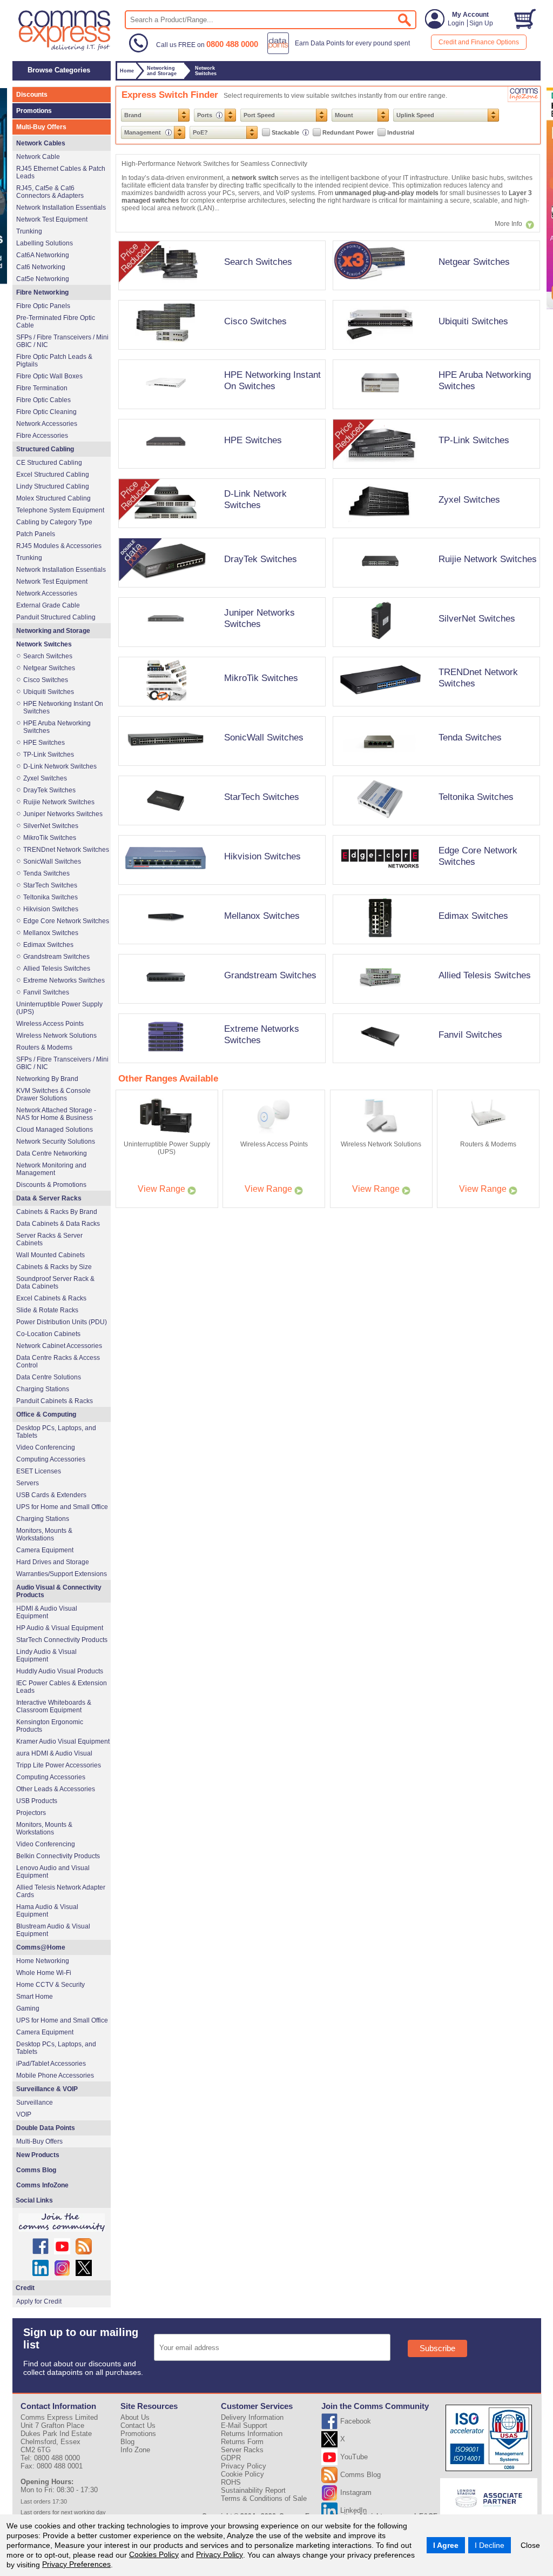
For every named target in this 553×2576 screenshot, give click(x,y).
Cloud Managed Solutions (55, 1130)
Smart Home (35, 1997)
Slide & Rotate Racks (47, 1310)
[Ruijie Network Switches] (434, 591)
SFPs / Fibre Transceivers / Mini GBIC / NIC (62, 341)
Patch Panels (36, 534)
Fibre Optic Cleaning (46, 412)
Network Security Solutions (56, 1142)
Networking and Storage (53, 631)
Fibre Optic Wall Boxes (49, 376)
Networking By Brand (47, 1079)
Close (530, 2545)
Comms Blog (36, 2170)
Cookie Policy (242, 2474)
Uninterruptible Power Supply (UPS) (59, 1008)
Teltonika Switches (476, 797)
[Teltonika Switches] (434, 829)
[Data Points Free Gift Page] (341, 52)
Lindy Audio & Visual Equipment (46, 1656)
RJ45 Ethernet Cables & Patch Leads (61, 172)
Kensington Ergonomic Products (50, 1726)
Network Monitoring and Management (51, 1169)
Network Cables (41, 143)
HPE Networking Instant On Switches (272, 380)
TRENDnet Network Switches (66, 850)
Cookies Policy (154, 2554)
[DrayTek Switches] (220, 591)
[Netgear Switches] (434, 293)
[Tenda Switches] (434, 769)
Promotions (34, 111)
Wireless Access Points (50, 1024)
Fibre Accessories (42, 436)
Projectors (31, 1813)
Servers (28, 1483)
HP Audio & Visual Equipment (60, 1628)
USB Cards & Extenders (51, 1495)
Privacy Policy (220, 2554)
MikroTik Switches (261, 678)
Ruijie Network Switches (488, 559)
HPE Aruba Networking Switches (57, 727)
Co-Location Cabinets (48, 1334)
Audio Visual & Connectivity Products (59, 1591)
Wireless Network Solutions (56, 1036)
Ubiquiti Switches (473, 321)
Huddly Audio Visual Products (60, 1671)
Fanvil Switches (470, 1035)
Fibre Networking (42, 292)
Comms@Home (41, 1947)
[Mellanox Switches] (220, 947)
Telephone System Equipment (60, 510)
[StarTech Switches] (220, 829)
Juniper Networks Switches (259, 618)
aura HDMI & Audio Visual (54, 1753)
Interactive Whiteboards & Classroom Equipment (54, 1706)
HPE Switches (253, 440)
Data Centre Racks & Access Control (58, 1362)
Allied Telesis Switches (485, 975)
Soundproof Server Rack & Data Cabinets (55, 1283)
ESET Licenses (39, 1471)
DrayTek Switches (261, 559)
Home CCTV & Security (50, 1985)
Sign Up (481, 23)
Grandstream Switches (270, 975)
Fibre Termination (42, 388)
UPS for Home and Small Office (62, 1507)
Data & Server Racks (49, 1198)
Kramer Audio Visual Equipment (63, 1741)
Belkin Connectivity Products (58, 1856)
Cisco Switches (255, 321)
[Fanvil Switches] (434, 1066)
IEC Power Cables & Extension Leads (62, 1687)
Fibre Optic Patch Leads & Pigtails (54, 361)
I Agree (446, 2545)
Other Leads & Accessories (56, 1789)
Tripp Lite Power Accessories (59, 1765)
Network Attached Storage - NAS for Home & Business (56, 1114)
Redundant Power (348, 132)
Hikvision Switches (262, 856)
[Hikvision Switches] (220, 888)
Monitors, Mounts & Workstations (44, 1534)
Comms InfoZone (42, 2185)
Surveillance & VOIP (47, 2089)
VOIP (24, 2114)
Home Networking (43, 1961)
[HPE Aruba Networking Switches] (434, 412)
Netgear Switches (474, 262)
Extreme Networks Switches (64, 980)
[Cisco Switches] (220, 353)
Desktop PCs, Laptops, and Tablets (56, 1432)
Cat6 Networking (41, 267)
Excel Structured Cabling (53, 475)
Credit (25, 2288)
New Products (38, 2155)
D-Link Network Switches (255, 499)
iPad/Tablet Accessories (51, 2064)
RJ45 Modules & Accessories (59, 546)
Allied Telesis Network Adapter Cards (61, 1891)
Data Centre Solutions (49, 1377)
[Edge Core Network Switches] (434, 888)
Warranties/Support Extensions (62, 1574)
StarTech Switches (262, 797)
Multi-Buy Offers (41, 127)
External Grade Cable (48, 605)
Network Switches (44, 644)
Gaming (28, 2008)
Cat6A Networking (43, 255)
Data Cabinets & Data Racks (58, 1224)
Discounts (32, 95)
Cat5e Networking (43, 279)
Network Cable (38, 157)
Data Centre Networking (52, 1153)
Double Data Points (46, 2128)
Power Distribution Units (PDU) (62, 1322)
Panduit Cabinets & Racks (55, 1401)
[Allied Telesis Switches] (434, 1007)
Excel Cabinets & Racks (51, 1298)
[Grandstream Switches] (220, 1007)
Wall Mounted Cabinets (50, 1255)
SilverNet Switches (477, 618)
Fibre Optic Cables (43, 400)
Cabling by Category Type (54, 522)
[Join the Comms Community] (62, 2223)
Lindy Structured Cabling (53, 486)
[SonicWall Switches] (220, 769)
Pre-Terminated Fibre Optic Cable (56, 322)
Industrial (401, 132)
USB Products (37, 1801)
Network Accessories (47, 424)
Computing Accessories (51, 1459)
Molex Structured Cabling (53, 498)
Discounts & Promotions (51, 1185)
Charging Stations (43, 1389)
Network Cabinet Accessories (59, 1346)
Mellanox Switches (262, 916)
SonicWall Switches (264, 737)
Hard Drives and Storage (53, 1562)
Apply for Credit (39, 2301)
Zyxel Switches (469, 499)
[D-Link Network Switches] (220, 531)
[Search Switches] (220, 293)
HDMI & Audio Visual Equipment (47, 1612)
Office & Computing (46, 1414)
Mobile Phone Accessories (55, 2076)
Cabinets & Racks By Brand (57, 1212)
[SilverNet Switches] (434, 650)
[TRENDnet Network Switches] (434, 710)
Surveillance (35, 2103)
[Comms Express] (65, 49)
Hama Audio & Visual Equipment (47, 1911)
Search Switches (258, 262)
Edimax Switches (473, 916)
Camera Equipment (45, 1550)
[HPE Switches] (220, 472)
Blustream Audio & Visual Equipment (53, 1930)
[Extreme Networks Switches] (220, 1066)
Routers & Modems (44, 1047)
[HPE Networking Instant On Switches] (220, 412)
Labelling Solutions (45, 243)
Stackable (286, 132)
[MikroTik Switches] (220, 710)
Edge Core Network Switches (66, 921)
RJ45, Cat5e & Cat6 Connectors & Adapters (50, 192)
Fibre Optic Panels (43, 306)
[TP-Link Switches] (434, 472)
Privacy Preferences (76, 2564)
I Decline (490, 2545)
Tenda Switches (470, 737)
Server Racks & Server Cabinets (49, 1239)
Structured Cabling (45, 449)
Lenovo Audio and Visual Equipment (53, 1872)
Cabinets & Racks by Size (54, 1267)
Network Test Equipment (52, 219)
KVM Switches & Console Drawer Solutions (53, 1095)
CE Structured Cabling (49, 463)
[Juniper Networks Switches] (220, 650)
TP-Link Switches (474, 440)
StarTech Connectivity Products (62, 1640)
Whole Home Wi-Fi (44, 1973)
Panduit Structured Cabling (56, 617)
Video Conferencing (46, 1447)
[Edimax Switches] (434, 947)
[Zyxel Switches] (434, 531)
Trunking (29, 231)
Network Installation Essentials (61, 208)
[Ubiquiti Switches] (434, 353)
